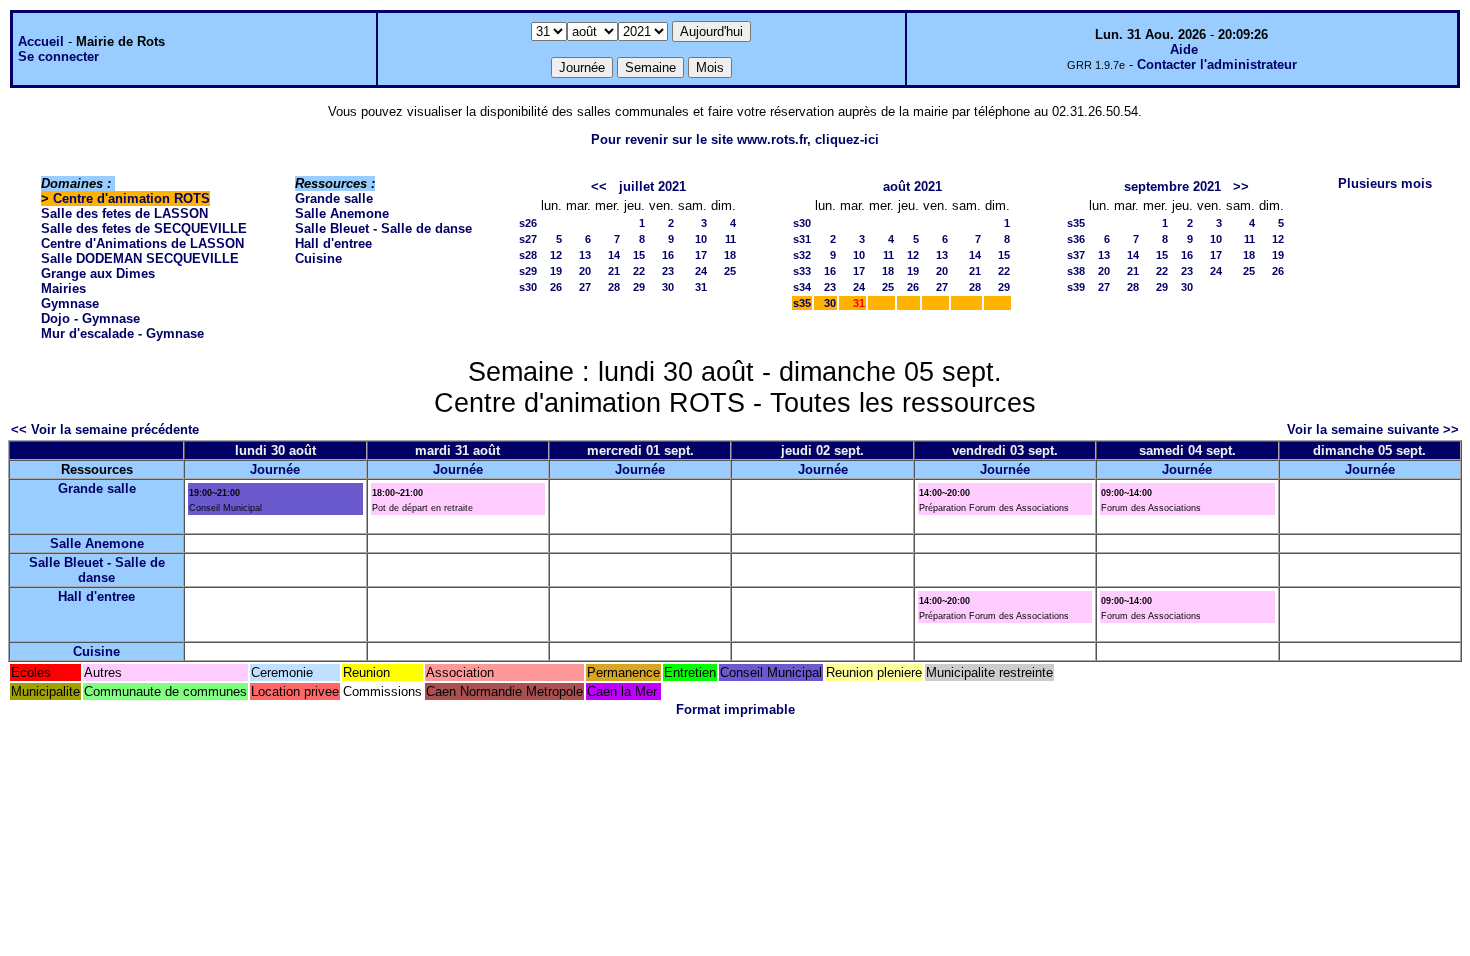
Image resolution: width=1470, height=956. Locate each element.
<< (599, 186)
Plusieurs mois (1385, 183)
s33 (802, 271)
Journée (275, 469)
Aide (1184, 49)
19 (556, 271)
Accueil (41, 41)
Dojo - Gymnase (90, 318)
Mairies (63, 288)
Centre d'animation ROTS (131, 198)
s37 (1076, 255)
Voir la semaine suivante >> (1373, 429)
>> (1241, 186)
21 (614, 271)
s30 (528, 287)
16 (668, 255)
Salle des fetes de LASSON (124, 213)
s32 (802, 255)
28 (614, 287)
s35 (802, 303)
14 (614, 255)
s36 (1076, 239)
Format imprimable (735, 709)
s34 (802, 287)
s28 (528, 255)
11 (730, 239)
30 (668, 287)
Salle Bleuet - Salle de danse (383, 228)
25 (730, 271)
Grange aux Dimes (98, 273)
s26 (528, 223)
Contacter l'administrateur (1217, 64)
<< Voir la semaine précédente (105, 429)
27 (585, 287)
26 (556, 287)
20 (585, 271)
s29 (528, 271)
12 (556, 255)
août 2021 (912, 186)
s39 (1076, 287)
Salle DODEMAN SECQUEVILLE (140, 258)
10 (701, 239)
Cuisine (318, 258)
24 (701, 271)
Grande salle (334, 198)
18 (730, 255)
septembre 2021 (1172, 186)
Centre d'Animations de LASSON (142, 243)
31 (701, 287)
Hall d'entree (333, 243)
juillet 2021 (652, 186)
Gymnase (70, 303)
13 (585, 255)
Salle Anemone (342, 213)
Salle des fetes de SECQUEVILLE (144, 228)
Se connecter (58, 56)
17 (701, 255)
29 (639, 287)
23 (668, 271)
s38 (1076, 271)
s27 (528, 239)
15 (639, 255)
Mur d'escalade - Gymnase (122, 333)
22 (639, 271)
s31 (802, 239)
